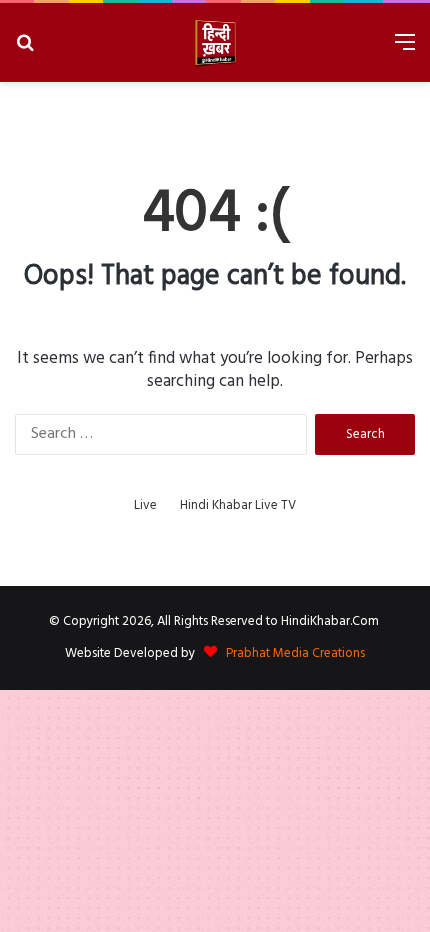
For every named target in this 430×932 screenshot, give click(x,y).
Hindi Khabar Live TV (238, 505)
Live (145, 505)
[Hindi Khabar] (215, 42)
